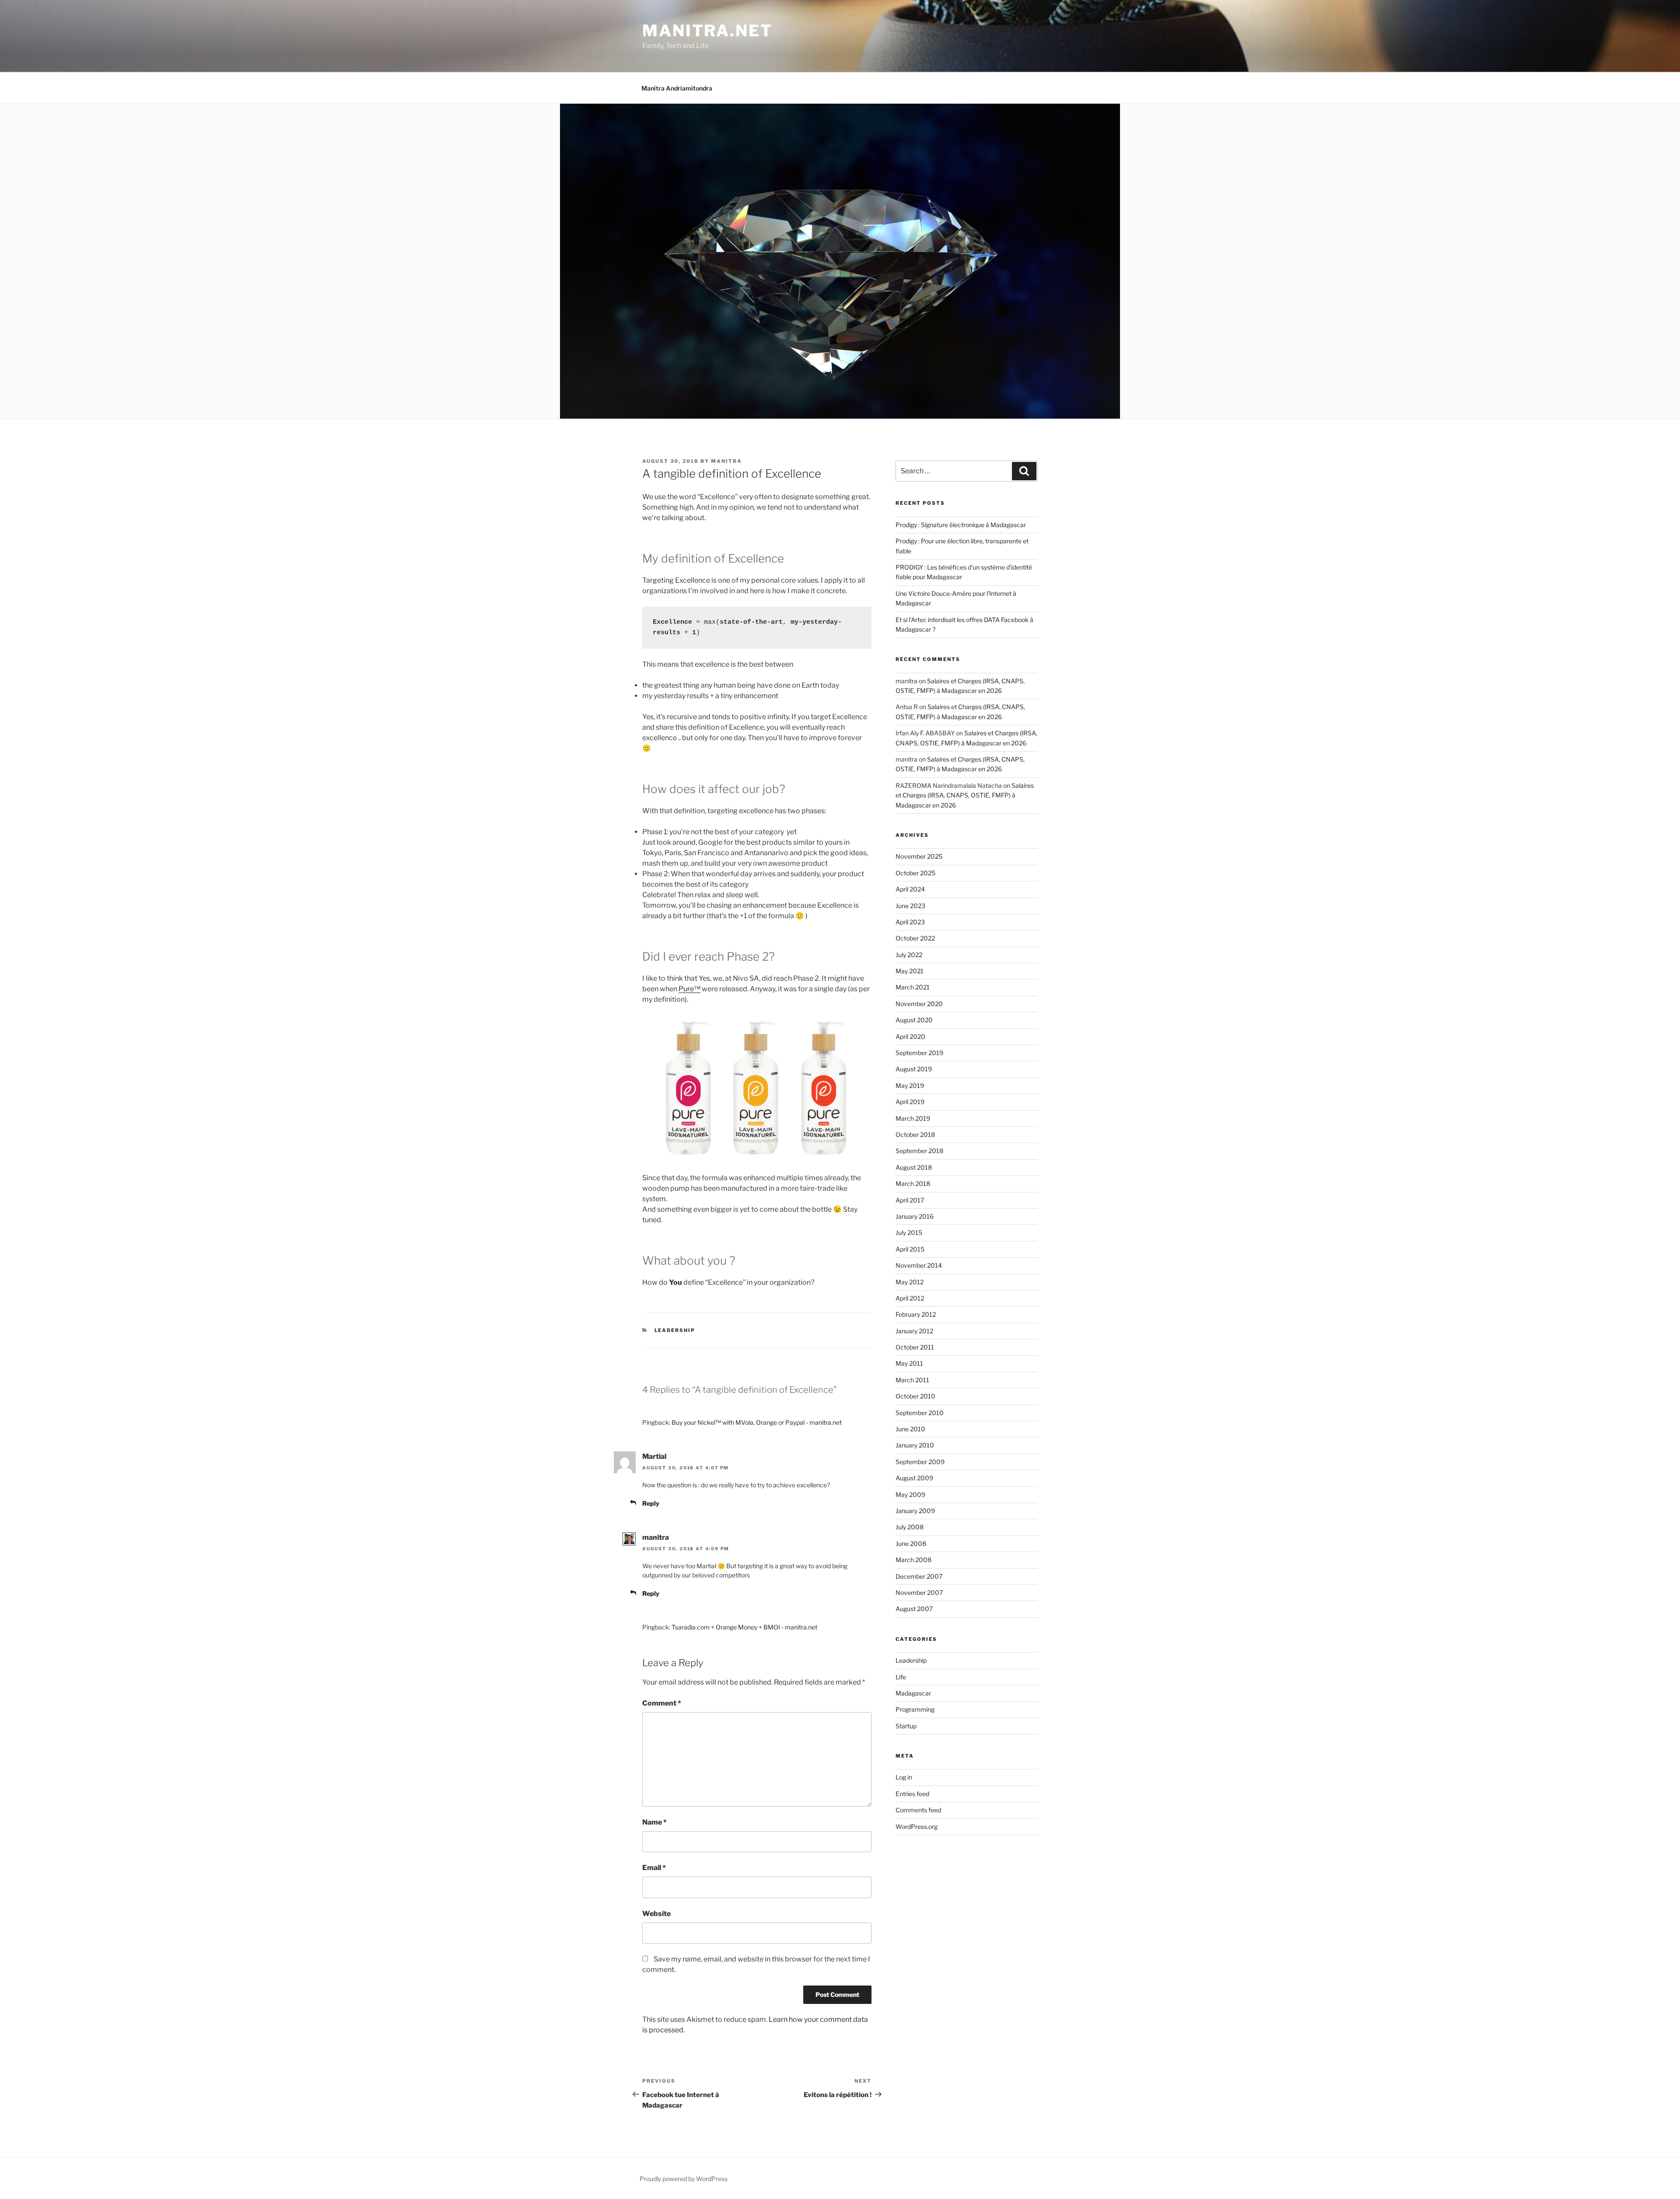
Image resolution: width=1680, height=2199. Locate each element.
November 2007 (919, 1592)
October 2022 (915, 938)
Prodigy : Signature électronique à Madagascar (961, 525)
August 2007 (914, 1609)
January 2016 (915, 1216)
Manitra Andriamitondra (677, 88)
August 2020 (914, 1020)
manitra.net (707, 31)
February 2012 (916, 1314)
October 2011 (915, 1347)
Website (656, 1914)
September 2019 (919, 1053)
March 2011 (912, 1380)
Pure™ (689, 989)
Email (654, 1868)
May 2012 (910, 1282)
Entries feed (912, 1794)
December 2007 (919, 1576)
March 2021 (913, 987)
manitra (726, 461)
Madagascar (913, 1693)
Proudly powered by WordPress (684, 2179)
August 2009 (914, 1478)
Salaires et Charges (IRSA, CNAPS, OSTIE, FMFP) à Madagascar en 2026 (965, 795)
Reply (651, 1503)
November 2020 (919, 1004)
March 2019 (913, 1118)
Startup (906, 1726)
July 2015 (909, 1232)
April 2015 (910, 1249)
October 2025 (915, 873)
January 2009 (915, 1511)
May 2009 (910, 1495)
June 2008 (911, 1543)
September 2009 (920, 1462)
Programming (915, 1709)
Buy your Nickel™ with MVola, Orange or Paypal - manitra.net (757, 1422)
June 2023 (910, 906)
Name (654, 1822)
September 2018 (919, 1151)
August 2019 (914, 1069)
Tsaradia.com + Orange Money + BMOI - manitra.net (744, 1627)
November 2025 (919, 856)
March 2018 (913, 1183)
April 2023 (910, 922)
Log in (904, 1777)
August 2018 (914, 1167)
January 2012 (914, 1331)
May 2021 (910, 971)
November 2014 (919, 1265)
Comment (662, 1703)
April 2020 (910, 1037)
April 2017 (910, 1200)
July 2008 (910, 1527)
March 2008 (913, 1560)
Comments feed (918, 1810)
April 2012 (910, 1298)
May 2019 (910, 1086)
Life (901, 1677)
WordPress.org (917, 1827)
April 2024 (910, 889)
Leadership (675, 1330)
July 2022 (909, 955)
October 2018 (915, 1134)
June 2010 (910, 1429)
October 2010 (915, 1396)
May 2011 (909, 1363)
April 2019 (910, 1102)
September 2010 (920, 1413)
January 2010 (915, 1445)
